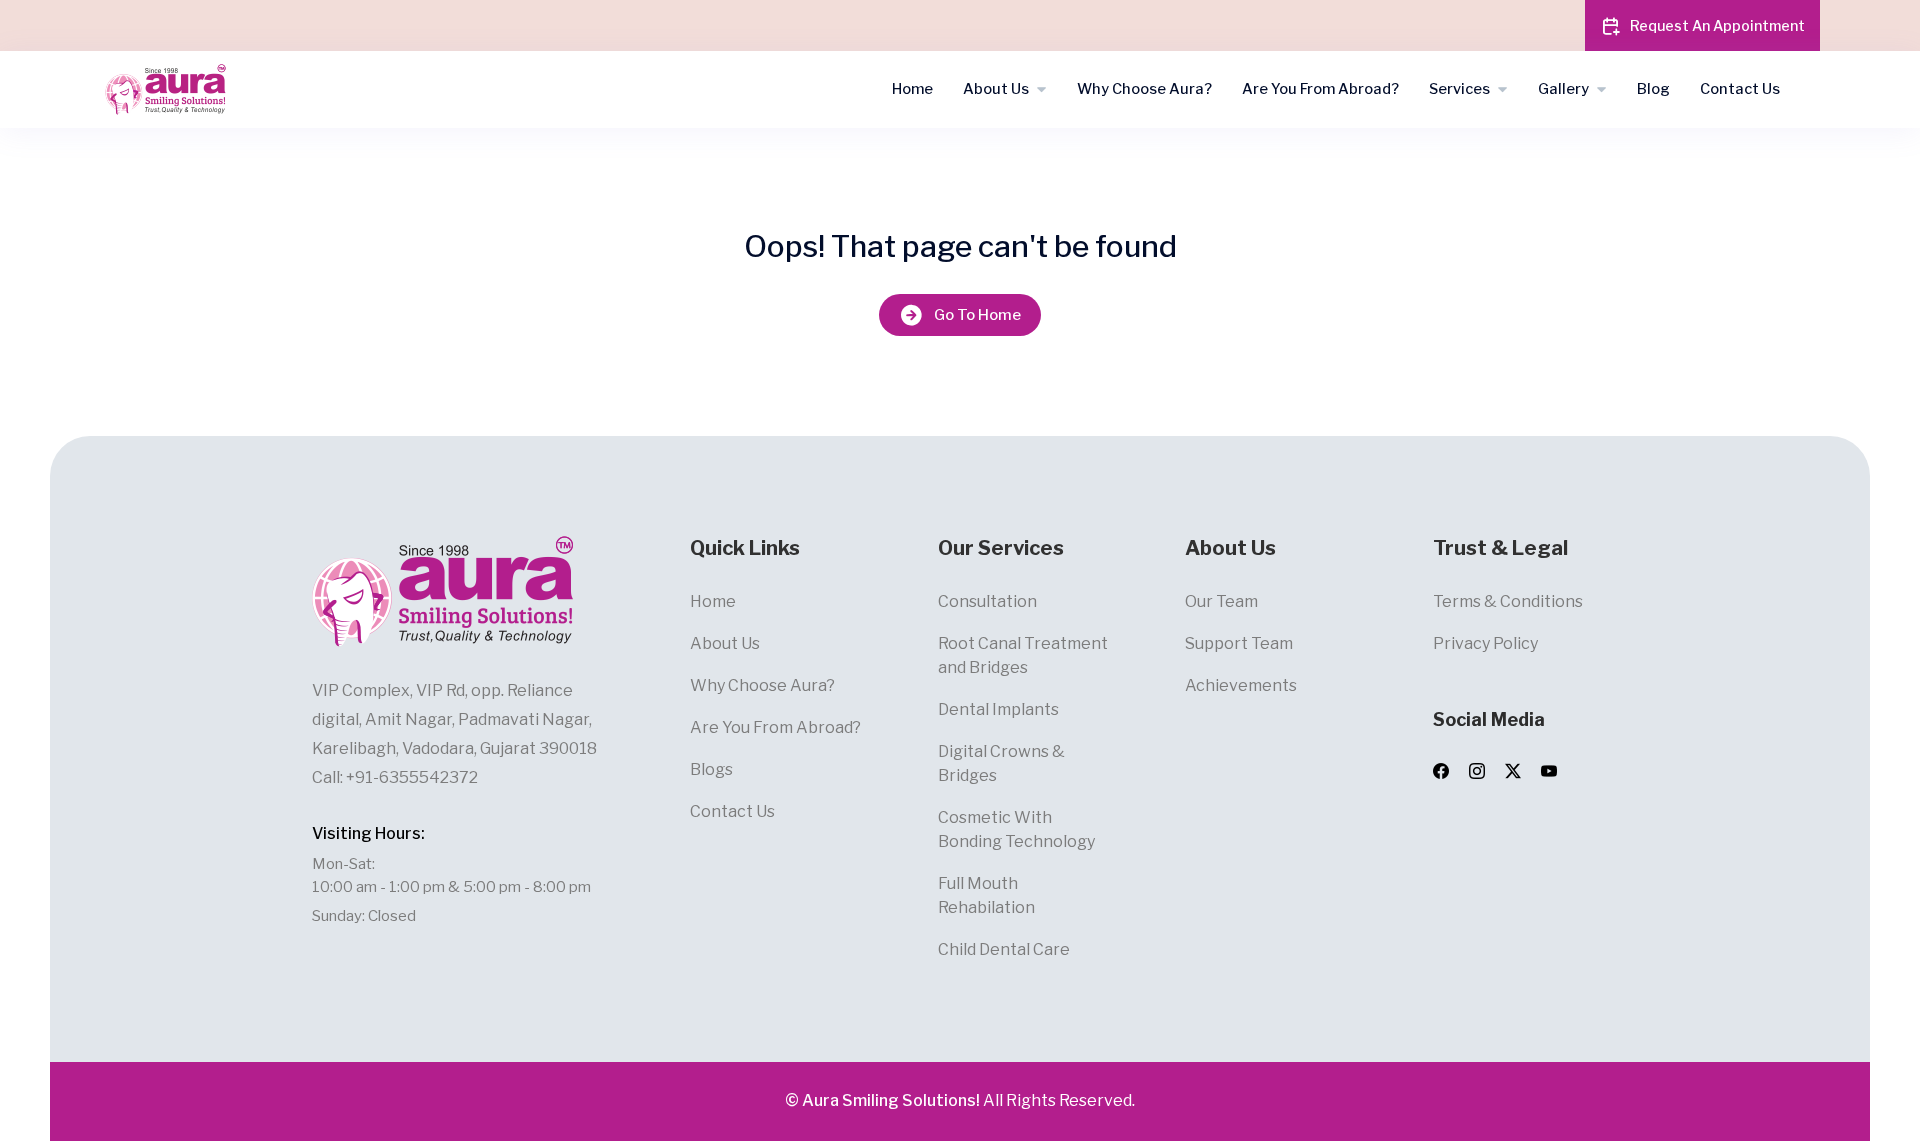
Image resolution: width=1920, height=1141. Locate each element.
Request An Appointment (1717, 25)
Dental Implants (998, 709)
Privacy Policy (1485, 643)
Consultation (987, 601)
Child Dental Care (1004, 949)
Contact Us (1740, 89)
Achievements (1241, 685)
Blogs (711, 769)
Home (912, 89)
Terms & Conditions (1508, 601)
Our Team (1221, 601)
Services (1459, 89)
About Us (996, 89)
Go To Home (977, 315)
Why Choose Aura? (1144, 89)
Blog (1653, 89)
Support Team (1239, 643)
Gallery (1563, 89)
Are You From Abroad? (1320, 89)
